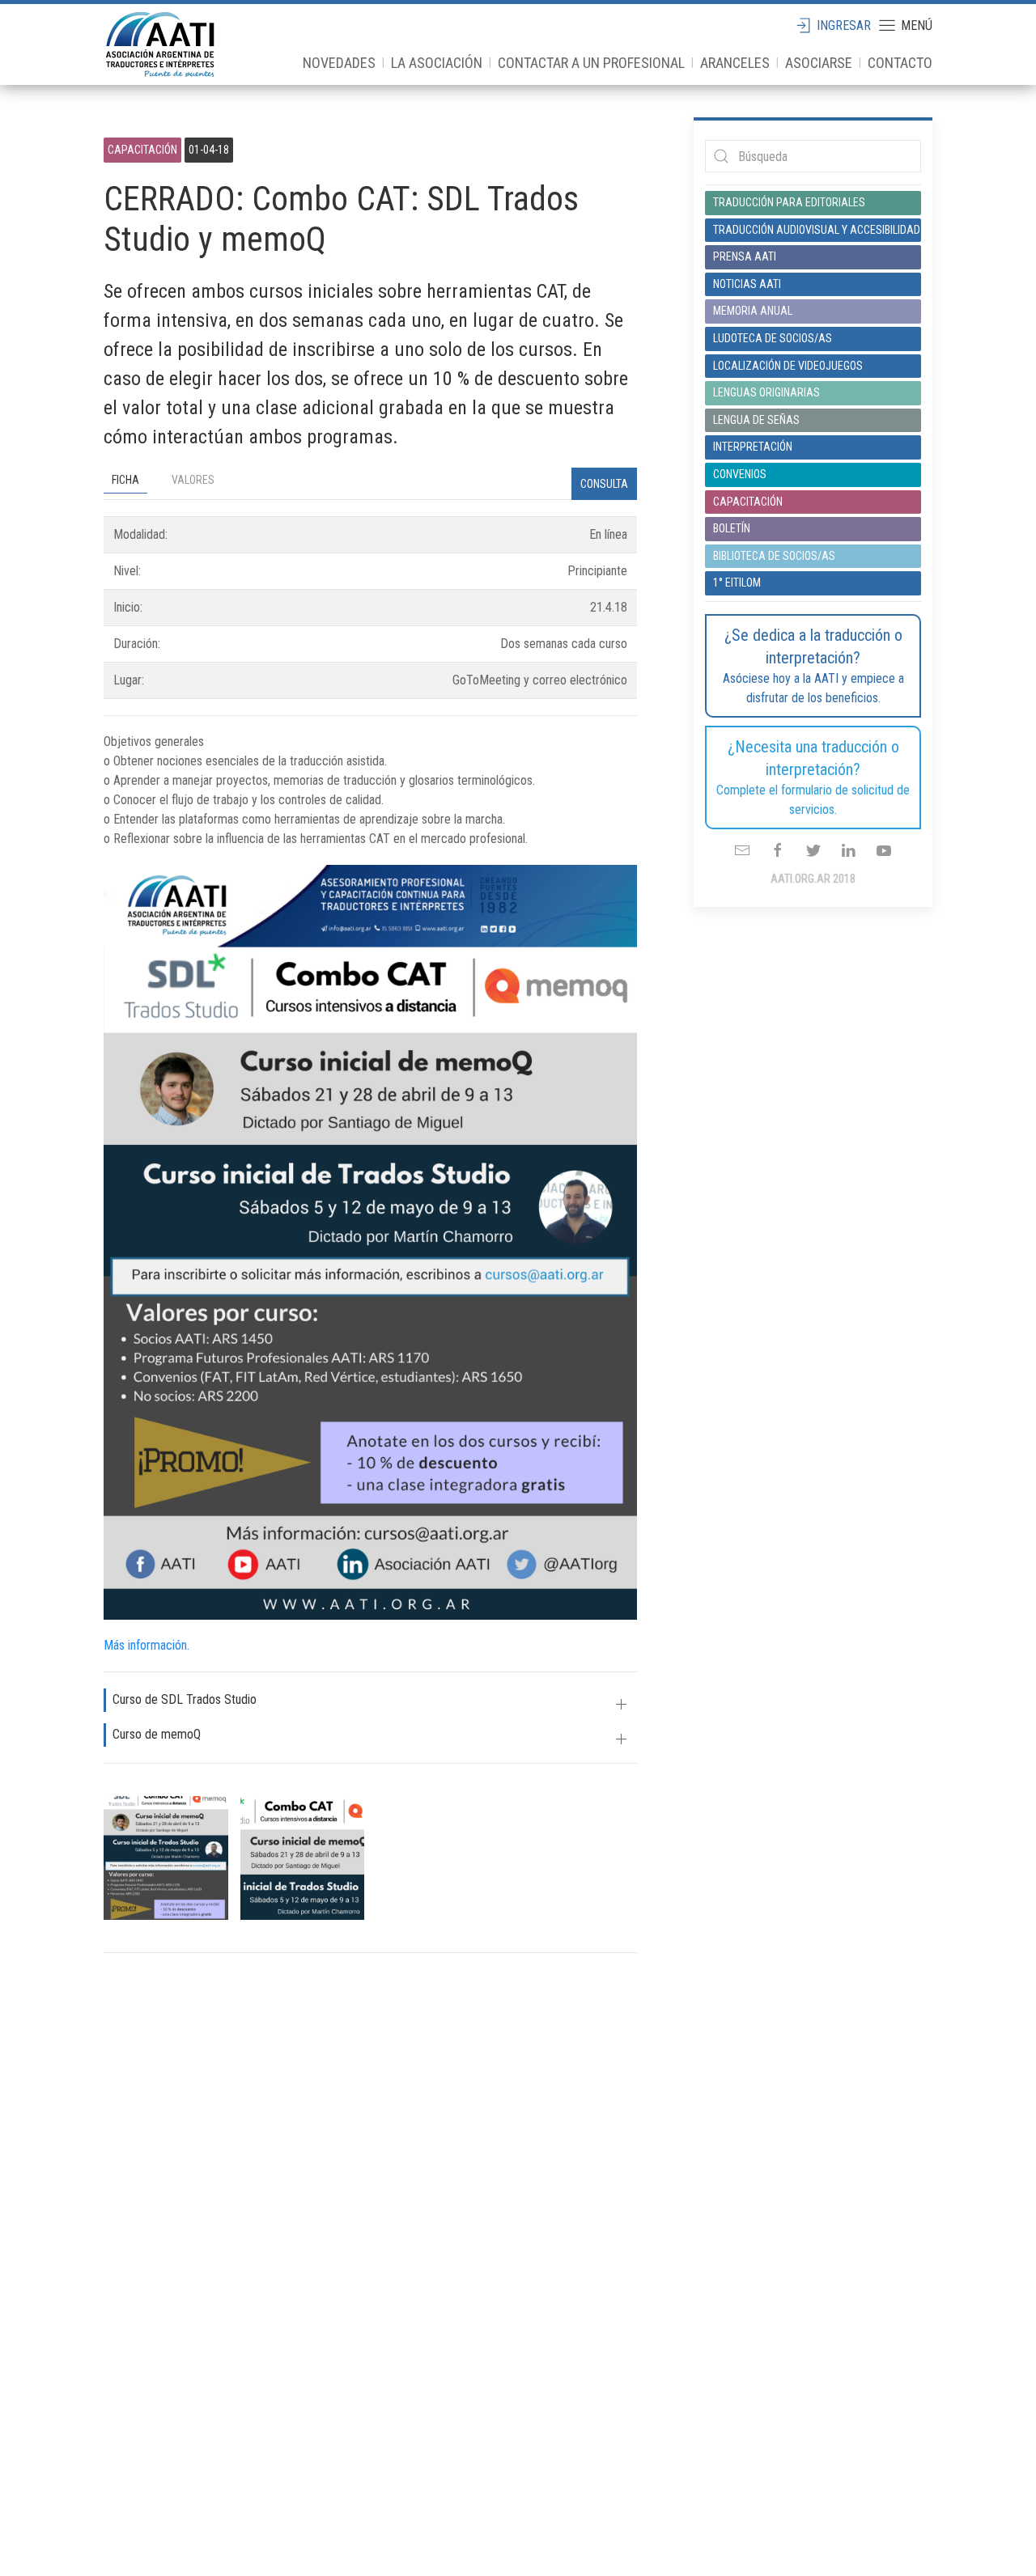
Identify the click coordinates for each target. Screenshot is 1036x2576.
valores (193, 480)
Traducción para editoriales (789, 202)
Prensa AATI (745, 256)
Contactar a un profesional (591, 63)
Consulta (604, 484)
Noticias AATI (747, 284)
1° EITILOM (737, 583)
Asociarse (819, 63)
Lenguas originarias (766, 392)
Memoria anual (753, 311)
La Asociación (437, 63)
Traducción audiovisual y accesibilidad (813, 230)
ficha (125, 480)
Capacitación (748, 502)
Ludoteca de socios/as (773, 338)
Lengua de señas (756, 420)
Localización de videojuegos (788, 366)
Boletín (732, 528)
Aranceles (735, 63)
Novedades (339, 63)
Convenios (740, 474)
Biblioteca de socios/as (774, 556)
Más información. (146, 1645)
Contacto (900, 63)
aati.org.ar (160, 44)
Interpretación (753, 447)
